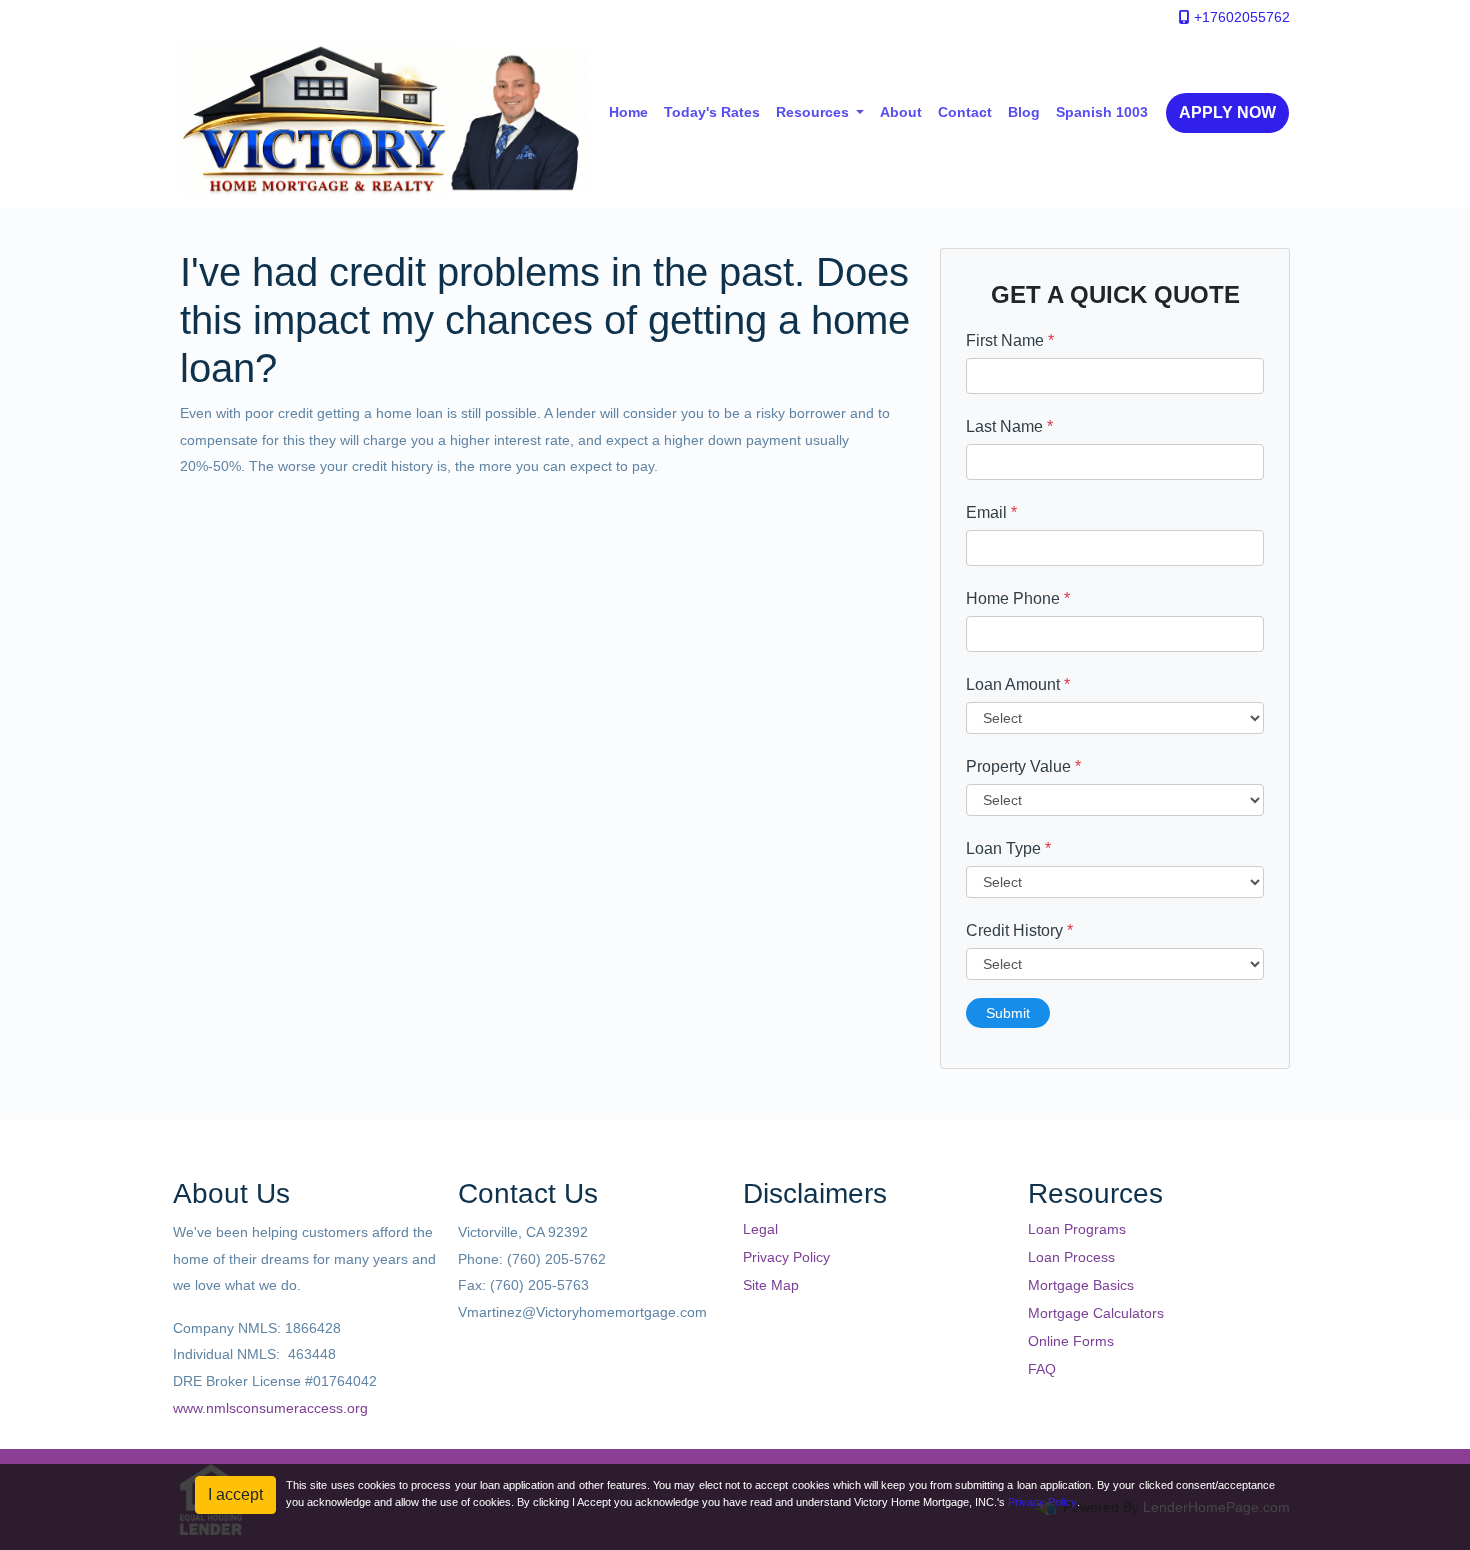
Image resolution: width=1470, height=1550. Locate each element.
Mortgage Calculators (1096, 1313)
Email (991, 512)
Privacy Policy (786, 1257)
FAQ (1042, 1369)
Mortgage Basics (1081, 1285)
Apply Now (1227, 112)
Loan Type (1008, 848)
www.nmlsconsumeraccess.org (270, 1408)
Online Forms (1071, 1341)
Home (628, 112)
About (901, 112)
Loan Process (1071, 1257)
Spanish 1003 (1102, 112)
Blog (1024, 112)
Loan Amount (1018, 684)
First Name (1010, 340)
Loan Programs (1077, 1229)
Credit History (1019, 930)
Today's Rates (712, 112)
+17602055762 (1240, 17)
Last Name (1009, 426)
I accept (235, 1494)
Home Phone (1018, 598)
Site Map (771, 1285)
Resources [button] (814, 112)
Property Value (1023, 766)
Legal (760, 1229)
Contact (965, 112)
